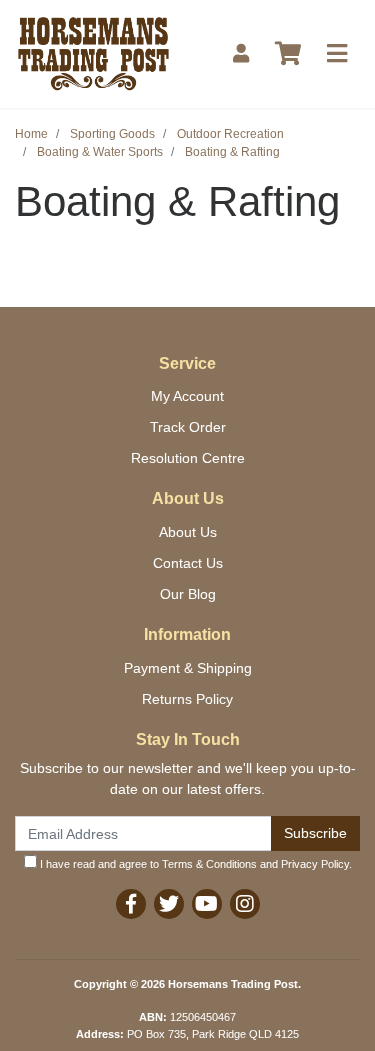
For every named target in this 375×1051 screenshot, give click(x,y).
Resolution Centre (188, 458)
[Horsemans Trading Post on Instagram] (245, 904)
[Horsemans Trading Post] (93, 53)
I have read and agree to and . (194, 864)
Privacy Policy (315, 864)
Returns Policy (187, 699)
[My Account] (241, 54)
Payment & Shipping (188, 668)
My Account (187, 396)
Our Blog (188, 594)
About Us (188, 532)
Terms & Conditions (209, 864)
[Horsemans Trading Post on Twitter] (169, 904)
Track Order (188, 427)
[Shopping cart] (288, 54)
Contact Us (188, 563)
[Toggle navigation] (337, 54)
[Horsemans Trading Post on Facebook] (131, 904)
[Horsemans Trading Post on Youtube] (207, 904)
